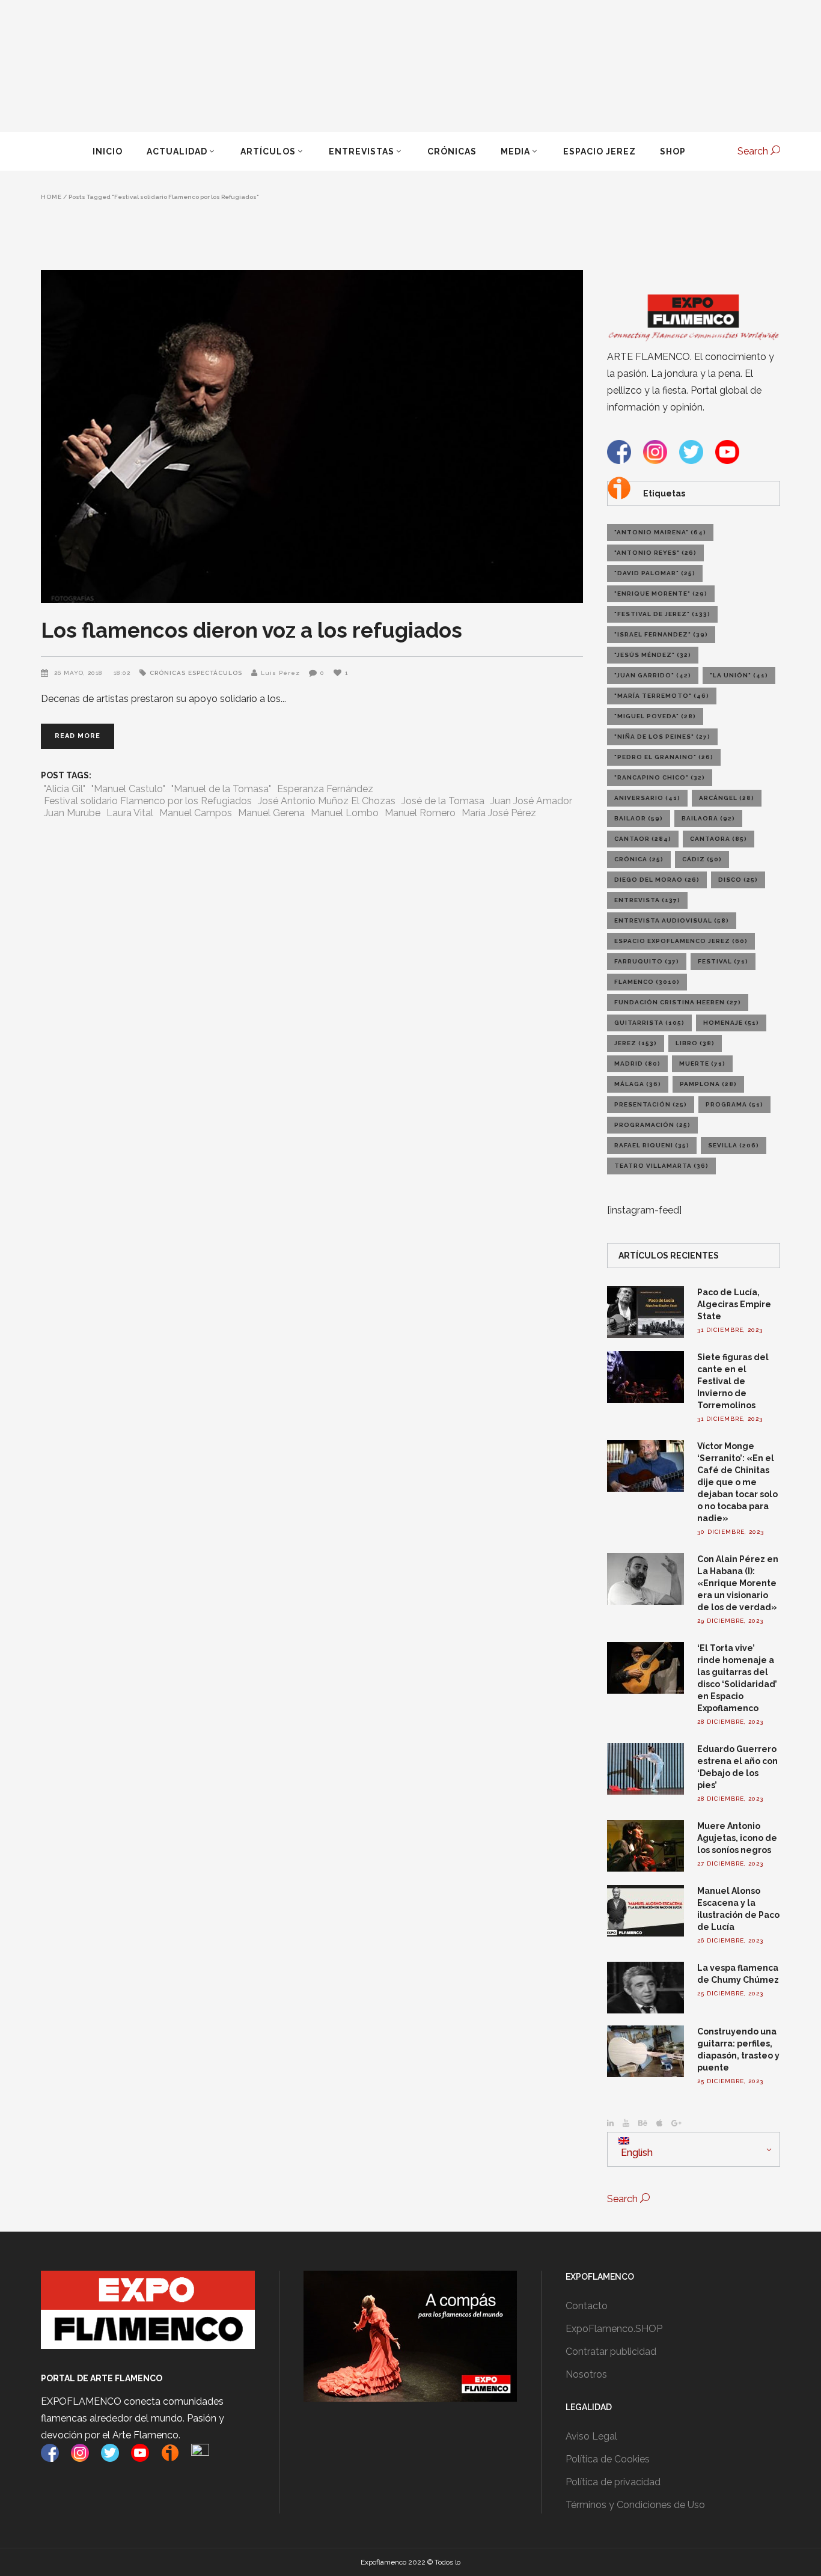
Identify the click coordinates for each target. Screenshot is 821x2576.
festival (723, 961)
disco (738, 880)
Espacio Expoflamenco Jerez (681, 941)
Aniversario (647, 798)
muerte (702, 1064)
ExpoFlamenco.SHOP (614, 2329)
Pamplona (708, 1084)
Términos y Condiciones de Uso (635, 2505)
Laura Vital (130, 813)
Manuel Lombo (345, 813)
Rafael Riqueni (652, 1145)
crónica (639, 859)
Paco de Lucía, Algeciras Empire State (734, 1304)
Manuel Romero (420, 813)
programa (734, 1104)
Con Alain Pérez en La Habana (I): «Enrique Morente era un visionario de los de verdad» (738, 1583)
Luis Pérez (280, 673)
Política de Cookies (608, 2459)
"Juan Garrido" (653, 675)
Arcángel (727, 798)
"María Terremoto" (662, 696)
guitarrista (649, 1023)
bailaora (708, 818)
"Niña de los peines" (662, 737)
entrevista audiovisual (672, 920)
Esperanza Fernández (325, 789)
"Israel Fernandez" (661, 634)
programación (652, 1125)
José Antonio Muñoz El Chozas (327, 801)
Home (51, 197)
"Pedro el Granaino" (664, 757)
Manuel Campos (196, 813)
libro (695, 1043)
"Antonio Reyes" (655, 553)
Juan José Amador (531, 801)
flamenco (647, 982)
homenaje (731, 1023)
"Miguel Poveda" (655, 716)
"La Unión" (739, 675)
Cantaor (643, 839)
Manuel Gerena (271, 813)
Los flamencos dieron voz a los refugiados (252, 630)
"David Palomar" (655, 573)
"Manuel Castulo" (128, 789)
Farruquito (647, 961)
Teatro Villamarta (661, 1166)
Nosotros (586, 2374)
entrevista (647, 900)
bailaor (639, 818)
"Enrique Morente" (661, 594)
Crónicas (168, 673)
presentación (651, 1104)
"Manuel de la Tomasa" (221, 789)
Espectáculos (215, 673)
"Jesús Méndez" (653, 655)
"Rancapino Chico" (660, 777)
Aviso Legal (591, 2436)
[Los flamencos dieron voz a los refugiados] (312, 436)
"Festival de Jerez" (662, 614)
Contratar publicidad (611, 2352)
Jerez (636, 1043)
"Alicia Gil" (65, 789)
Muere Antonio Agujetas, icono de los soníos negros (737, 1838)
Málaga (638, 1084)
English (636, 2153)
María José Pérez (499, 813)
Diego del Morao (657, 880)
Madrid (637, 1064)
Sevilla (734, 1145)
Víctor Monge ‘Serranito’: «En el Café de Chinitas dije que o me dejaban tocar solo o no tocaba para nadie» (737, 1482)
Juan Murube (72, 813)
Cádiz (702, 859)
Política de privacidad (613, 2482)
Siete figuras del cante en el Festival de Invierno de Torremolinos (733, 1381)
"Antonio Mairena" (660, 532)
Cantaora (719, 839)
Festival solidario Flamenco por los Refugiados (148, 801)
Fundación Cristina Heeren (678, 1002)
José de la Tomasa (443, 801)
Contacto (587, 2306)
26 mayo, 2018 (79, 673)
